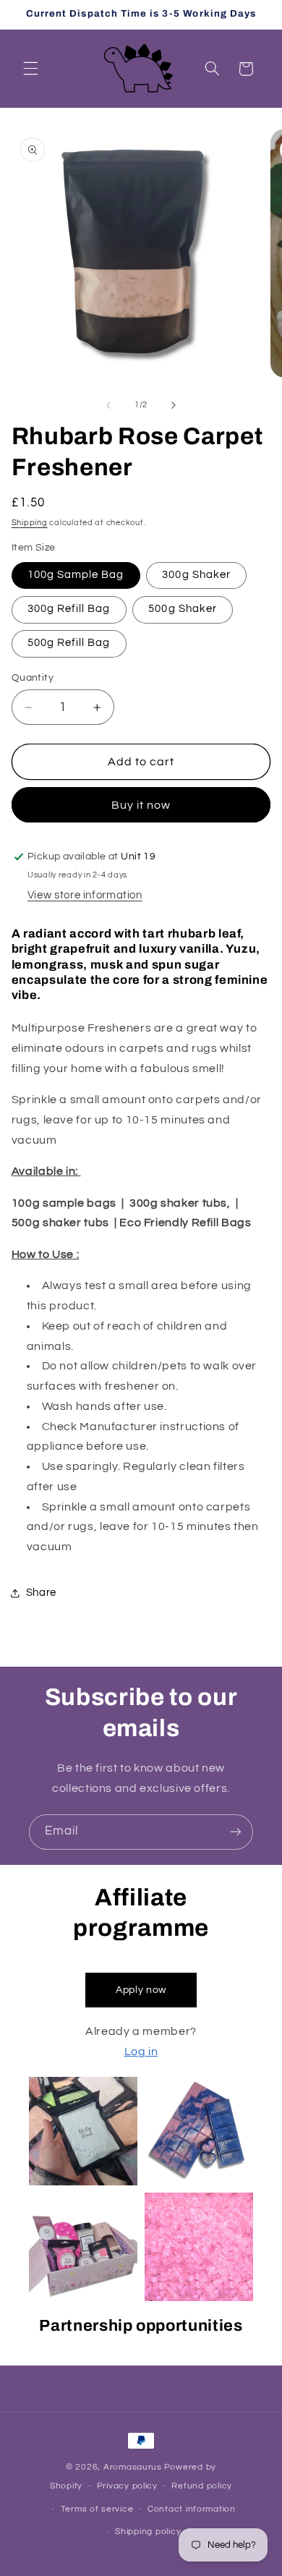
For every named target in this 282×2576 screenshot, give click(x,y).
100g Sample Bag (76, 575)
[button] (30, 69)
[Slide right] (174, 405)
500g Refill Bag (69, 643)
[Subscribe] (236, 1832)
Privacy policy (127, 2486)
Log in (141, 2052)
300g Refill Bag (69, 609)
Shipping (30, 523)
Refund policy (202, 2486)
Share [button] (41, 1593)
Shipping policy (148, 2532)
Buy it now (141, 805)
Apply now (141, 1990)
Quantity (33, 678)
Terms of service (97, 2509)
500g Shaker (183, 609)
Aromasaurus (133, 2467)
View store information (85, 895)
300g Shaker (196, 575)
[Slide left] (108, 405)
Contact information (192, 2509)
